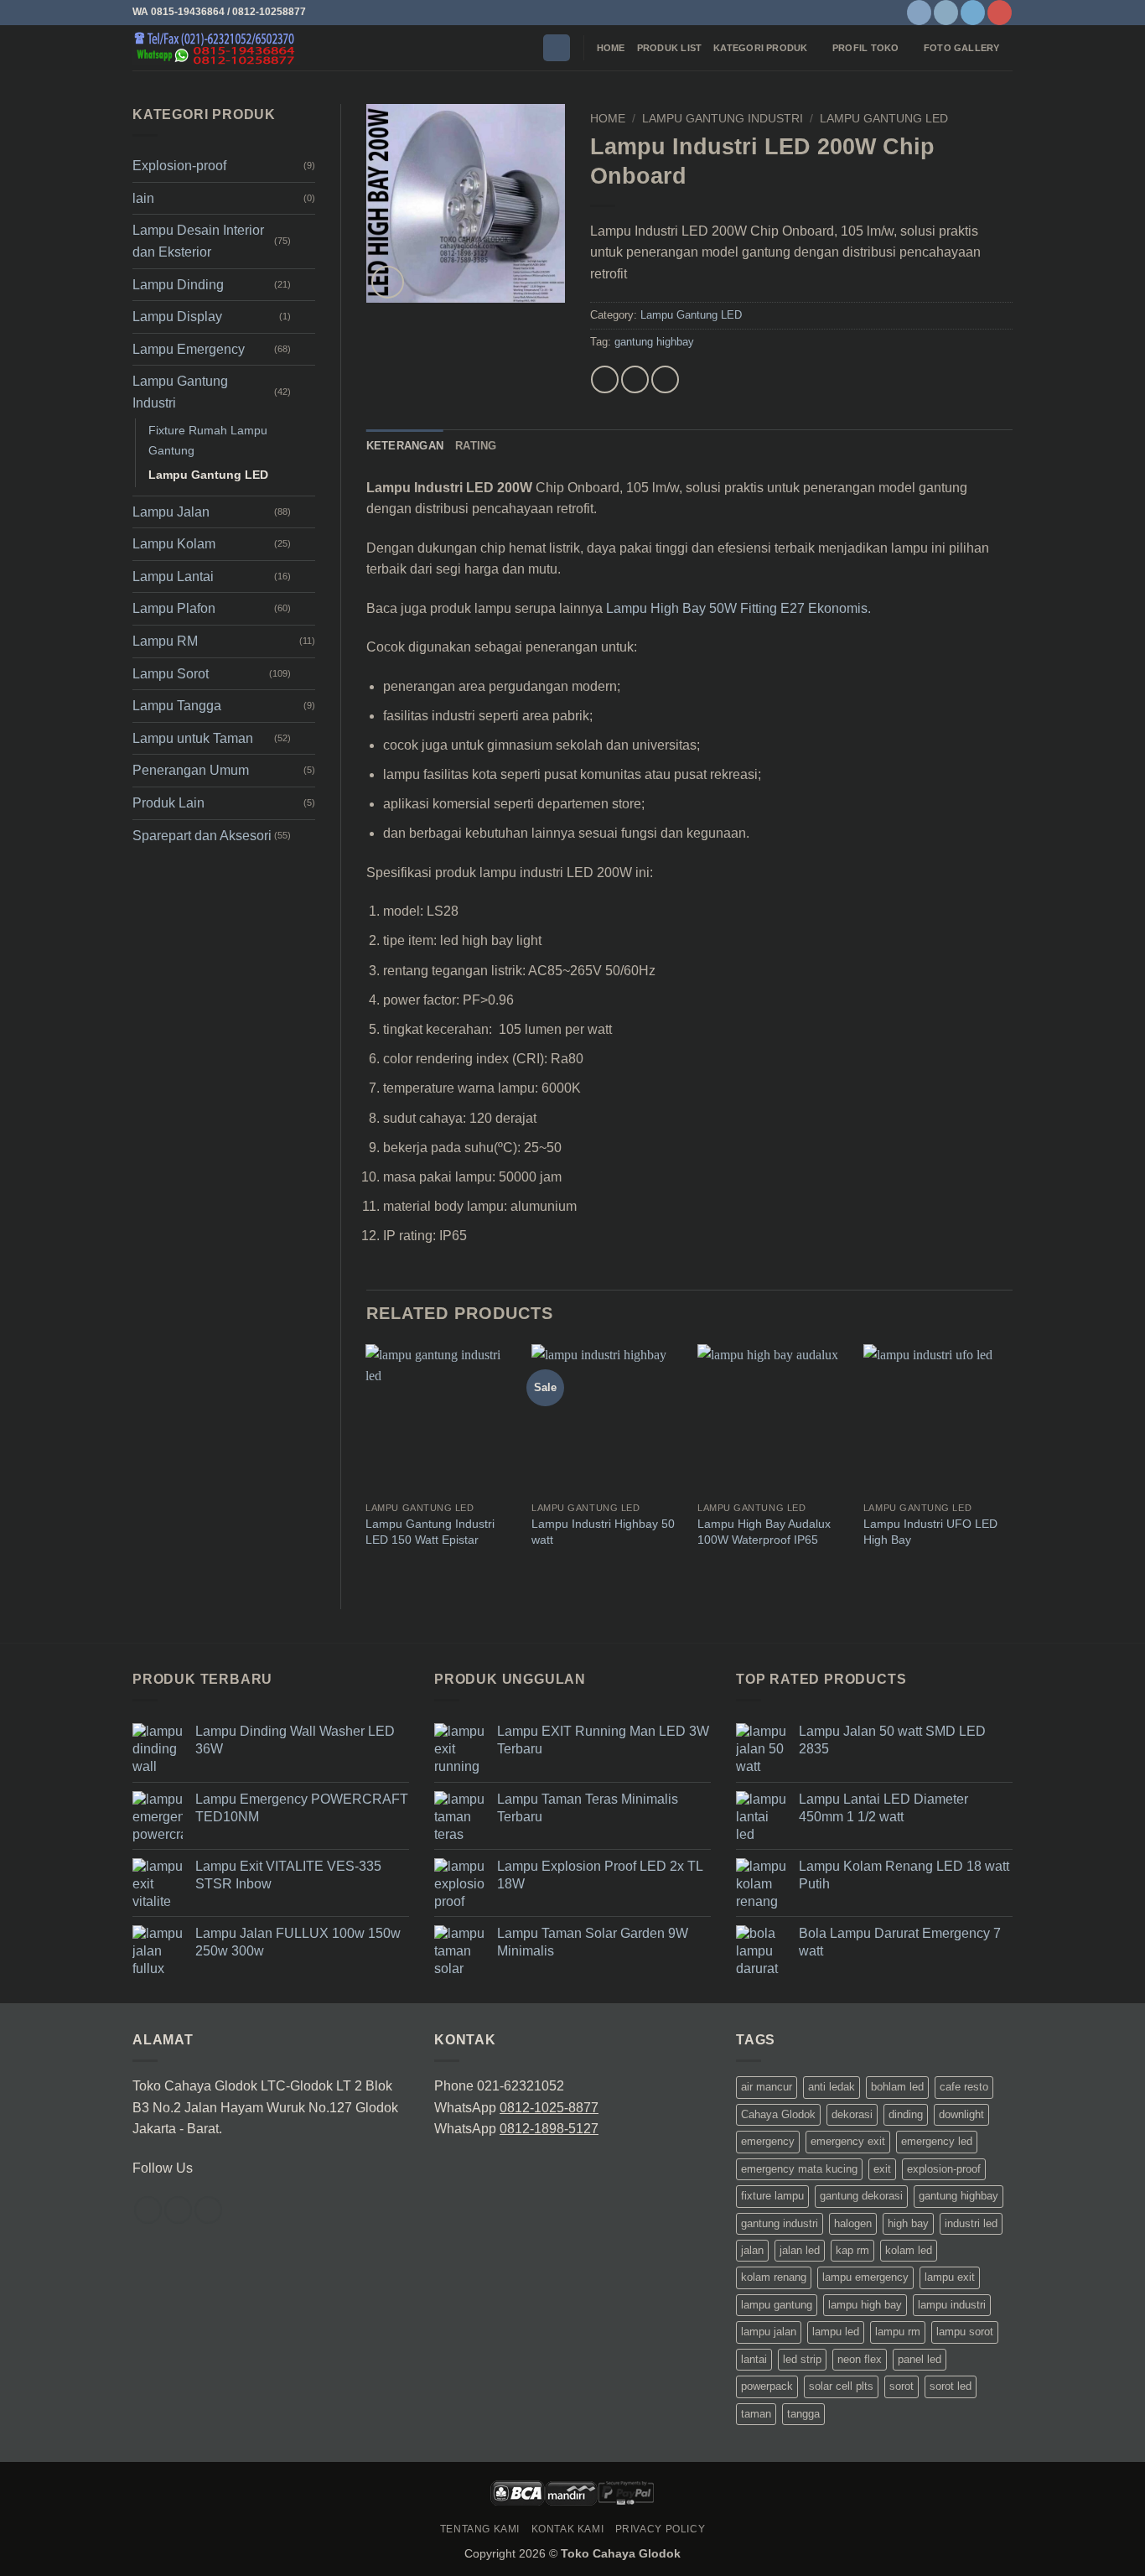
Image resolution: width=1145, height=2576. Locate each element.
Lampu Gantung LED (208, 475)
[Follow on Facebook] (919, 13)
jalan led (800, 2250)
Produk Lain (168, 803)
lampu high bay (865, 2305)
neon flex (860, 2359)
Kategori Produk (760, 48)
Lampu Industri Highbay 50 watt (603, 1532)
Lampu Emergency (189, 349)
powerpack (767, 2386)
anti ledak (832, 2087)
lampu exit (950, 2277)
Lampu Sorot (171, 674)
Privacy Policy (661, 2529)
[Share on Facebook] (605, 379)
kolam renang (774, 2277)
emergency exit (848, 2141)
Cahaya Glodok (778, 2114)
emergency (768, 2141)
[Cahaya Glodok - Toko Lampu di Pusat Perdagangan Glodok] (216, 48)
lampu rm (898, 2332)
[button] (557, 48)
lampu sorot (965, 2332)
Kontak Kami (568, 2529)
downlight (961, 2114)
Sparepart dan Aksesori (202, 836)
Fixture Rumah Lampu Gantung (208, 440)
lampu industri (952, 2305)
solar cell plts (841, 2386)
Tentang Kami (480, 2529)
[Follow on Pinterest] (1000, 13)
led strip (802, 2359)
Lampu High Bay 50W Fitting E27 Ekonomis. (738, 608)
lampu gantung (777, 2305)
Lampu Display (177, 317)
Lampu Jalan (171, 512)
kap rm (852, 2250)
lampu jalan (769, 2332)
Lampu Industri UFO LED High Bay (930, 1532)
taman (756, 2414)
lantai (754, 2359)
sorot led (951, 2386)
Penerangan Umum (191, 770)
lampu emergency (865, 2277)
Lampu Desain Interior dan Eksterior (198, 241)
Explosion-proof (179, 166)
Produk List (669, 48)
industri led (971, 2223)
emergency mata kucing (799, 2169)
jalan (752, 2250)
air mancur (767, 2087)
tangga (803, 2414)
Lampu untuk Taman (193, 738)
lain (143, 198)
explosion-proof (944, 2169)
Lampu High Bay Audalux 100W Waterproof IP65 (764, 1532)
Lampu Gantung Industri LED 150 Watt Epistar (430, 1532)
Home (611, 48)
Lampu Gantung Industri (180, 392)
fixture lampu (772, 2196)
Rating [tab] (476, 446)
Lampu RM (165, 641)
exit (882, 2169)
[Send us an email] (208, 2210)
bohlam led (897, 2087)
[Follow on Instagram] (946, 13)
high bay (908, 2223)
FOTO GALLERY (962, 48)
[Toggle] (305, 241)
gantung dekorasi (861, 2196)
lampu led (836, 2332)
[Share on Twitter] (635, 379)
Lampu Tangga (177, 706)
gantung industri (780, 2223)
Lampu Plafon (174, 608)
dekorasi (852, 2114)
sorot (901, 2386)
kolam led (909, 2250)
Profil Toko (865, 48)
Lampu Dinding (178, 285)
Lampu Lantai (173, 576)
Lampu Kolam (174, 544)
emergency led (937, 2141)
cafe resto (964, 2087)
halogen (853, 2223)
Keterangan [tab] (405, 446)
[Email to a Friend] (665, 379)
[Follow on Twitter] (973, 13)
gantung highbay (654, 342)
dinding (906, 2114)
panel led (920, 2359)
